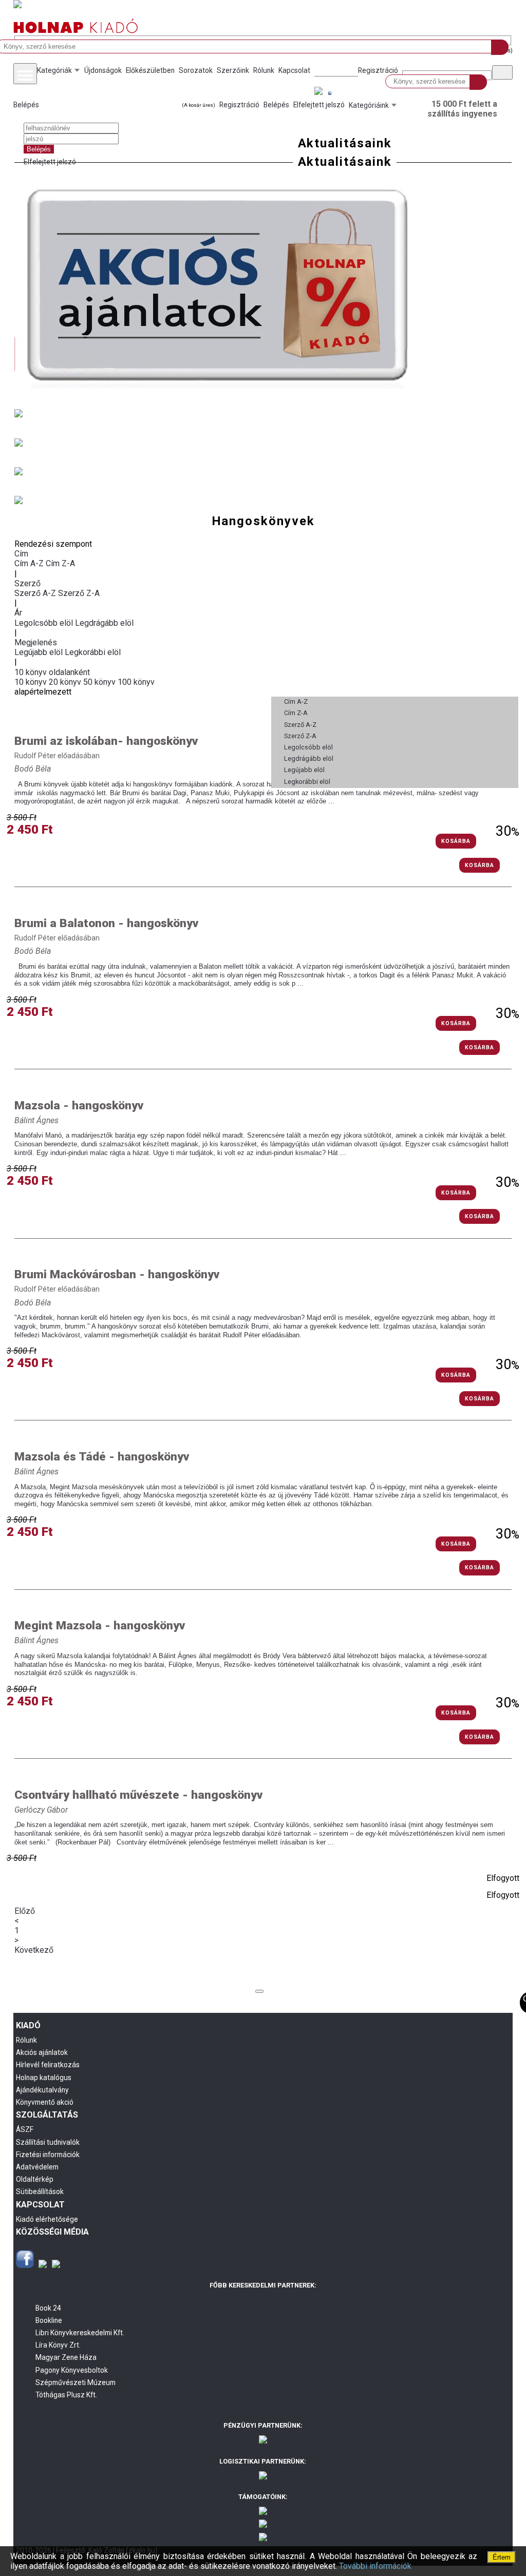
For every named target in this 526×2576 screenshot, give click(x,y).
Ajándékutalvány (42, 2090)
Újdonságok (103, 70)
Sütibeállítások (40, 2191)
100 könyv (136, 682)
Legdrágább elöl (104, 623)
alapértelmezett (43, 692)
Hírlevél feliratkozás (48, 2065)
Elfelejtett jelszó (50, 162)
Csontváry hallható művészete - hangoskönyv (138, 1795)
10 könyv (32, 682)
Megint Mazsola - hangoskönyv (100, 1626)
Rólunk (264, 70)
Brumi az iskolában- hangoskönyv (106, 741)
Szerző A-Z (36, 593)
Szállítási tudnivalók (48, 2142)
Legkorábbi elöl (93, 652)
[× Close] (259, 1991)
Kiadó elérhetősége (47, 2219)
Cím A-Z (30, 563)
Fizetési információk (48, 2155)
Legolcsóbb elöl (45, 623)
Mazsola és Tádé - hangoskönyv (102, 1457)
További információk (375, 2566)
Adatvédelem (37, 2167)
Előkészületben (150, 70)
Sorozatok (196, 70)
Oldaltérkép (35, 2179)
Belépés (26, 105)
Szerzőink (233, 70)
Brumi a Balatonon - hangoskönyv (106, 923)
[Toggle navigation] (25, 74)
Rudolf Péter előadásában (57, 756)
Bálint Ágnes (36, 1120)
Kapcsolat (294, 70)
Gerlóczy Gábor (41, 1810)
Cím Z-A (60, 563)
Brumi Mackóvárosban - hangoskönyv (117, 1274)
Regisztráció (378, 70)
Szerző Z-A (79, 593)
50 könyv (100, 682)
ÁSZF (25, 2129)
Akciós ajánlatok (42, 2052)
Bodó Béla (33, 769)
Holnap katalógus (44, 2078)
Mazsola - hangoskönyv (79, 1106)
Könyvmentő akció (45, 2102)
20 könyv (66, 682)
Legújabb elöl (40, 652)
